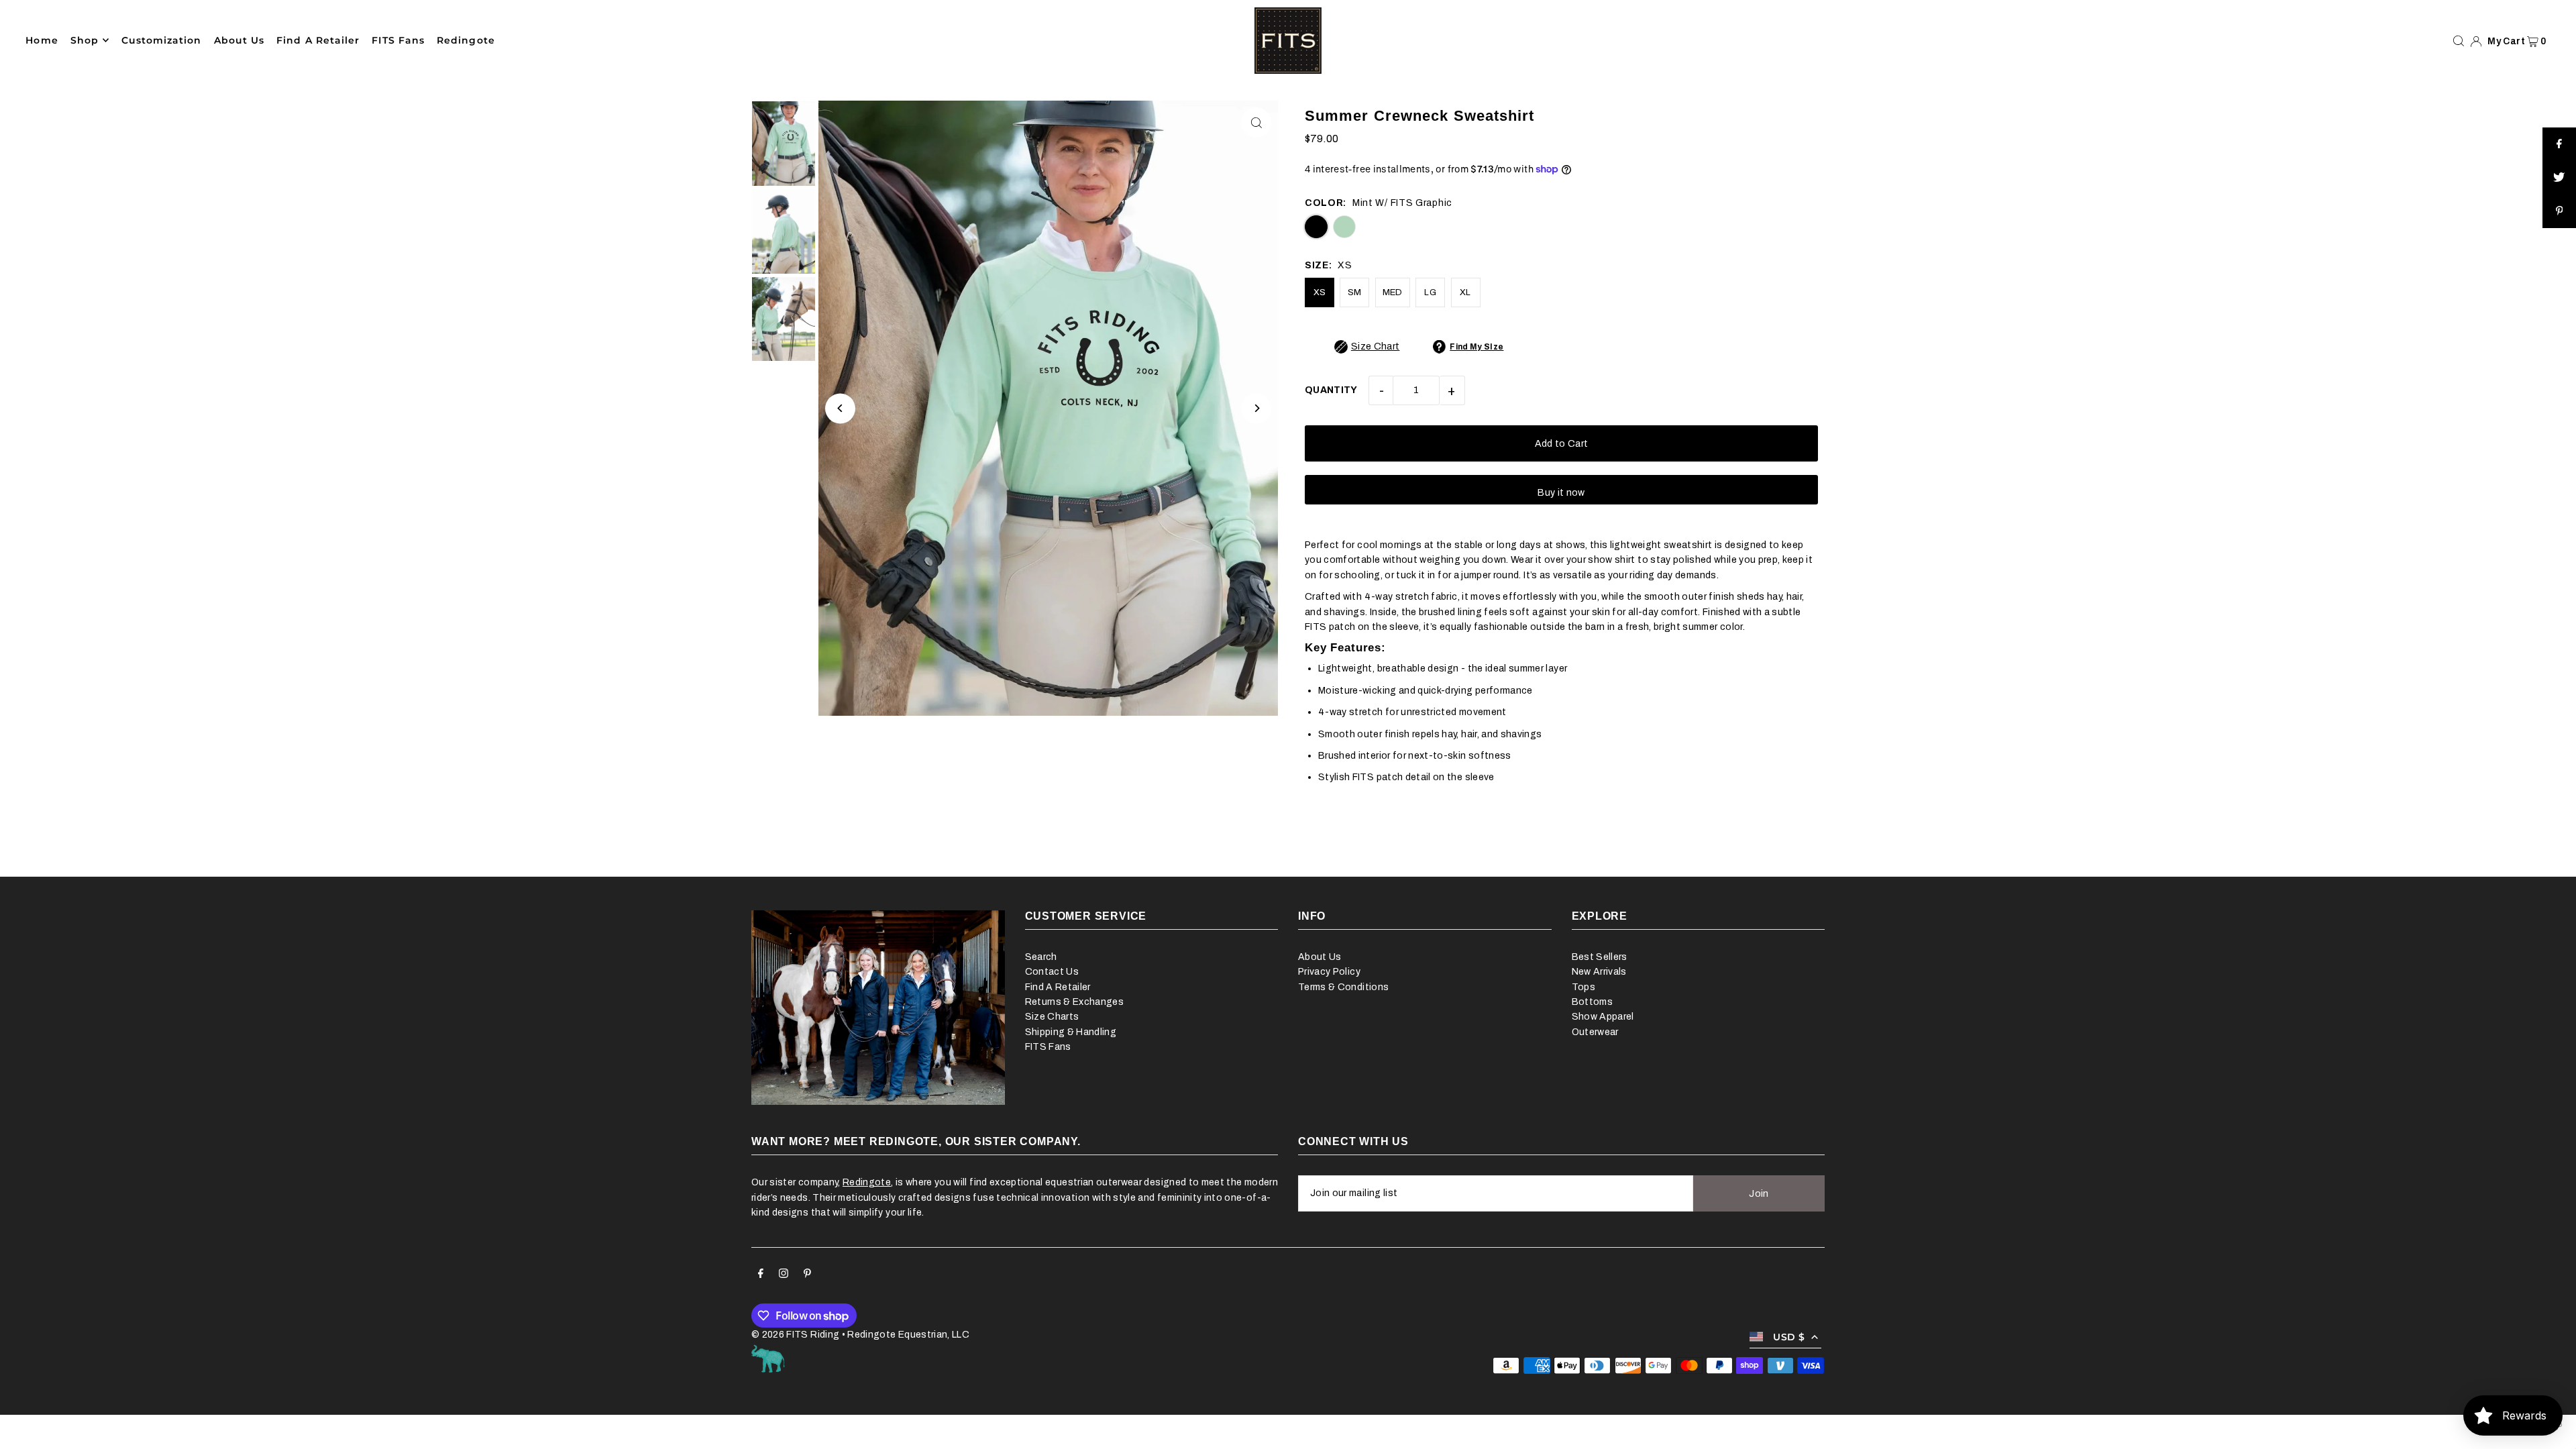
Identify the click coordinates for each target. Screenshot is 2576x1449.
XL (1465, 292)
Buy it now (1561, 493)
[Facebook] (761, 1275)
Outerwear (1595, 1032)
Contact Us (1052, 972)
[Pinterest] (807, 1275)
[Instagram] (784, 1275)
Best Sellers (1600, 957)
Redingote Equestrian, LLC (908, 1335)
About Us (1320, 957)
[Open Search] (2459, 41)
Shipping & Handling (1071, 1032)
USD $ (1789, 1337)
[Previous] (840, 408)
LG (1430, 292)
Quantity (1331, 390)
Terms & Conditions (1343, 987)
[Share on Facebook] (2559, 144)
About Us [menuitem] (239, 40)
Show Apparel (1603, 1017)
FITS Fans (1048, 1047)
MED (1393, 292)
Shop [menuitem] (85, 40)
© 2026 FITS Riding (795, 1335)
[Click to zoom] (1256, 122)
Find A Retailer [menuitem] (318, 40)
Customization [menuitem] (162, 40)
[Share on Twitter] (2559, 178)
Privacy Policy (1329, 972)
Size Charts (1052, 1017)
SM (1355, 292)
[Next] (1256, 408)
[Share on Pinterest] (2559, 211)
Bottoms (1592, 1002)
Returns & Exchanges (1075, 1002)
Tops (1584, 987)
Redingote (867, 1182)
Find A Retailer (1058, 987)
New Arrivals (1599, 972)
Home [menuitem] (42, 40)
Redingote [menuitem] (466, 40)
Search (1041, 957)
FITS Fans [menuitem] (398, 40)
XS (1320, 292)
